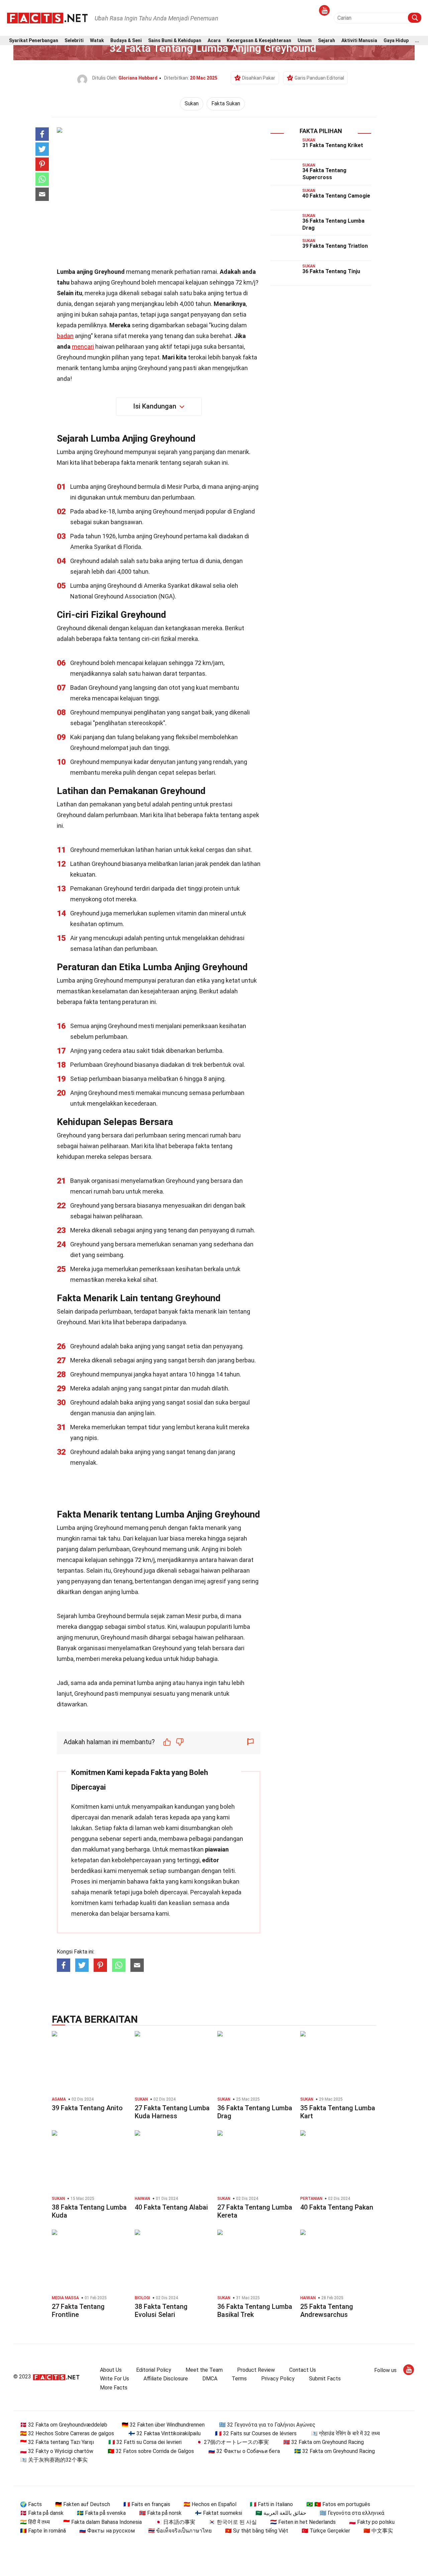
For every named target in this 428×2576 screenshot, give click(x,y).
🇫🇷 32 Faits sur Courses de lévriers (256, 2433)
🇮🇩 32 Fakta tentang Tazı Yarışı (57, 2442)
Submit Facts (325, 2379)
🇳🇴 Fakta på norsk (160, 2513)
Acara (214, 41)
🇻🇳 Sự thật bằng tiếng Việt (257, 2531)
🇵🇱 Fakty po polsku (372, 2522)
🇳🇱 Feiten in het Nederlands (303, 2522)
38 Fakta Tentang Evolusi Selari (161, 2311)
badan (65, 336)
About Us (111, 2370)
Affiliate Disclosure (166, 2379)
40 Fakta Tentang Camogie (336, 196)
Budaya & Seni (126, 41)
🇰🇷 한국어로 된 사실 (233, 2522)
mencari (83, 347)
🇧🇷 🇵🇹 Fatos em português (338, 2504)
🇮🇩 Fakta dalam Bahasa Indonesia (102, 2522)
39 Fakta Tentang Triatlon (335, 246)
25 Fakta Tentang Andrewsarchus (327, 2311)
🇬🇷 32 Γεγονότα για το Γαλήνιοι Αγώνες (267, 2425)
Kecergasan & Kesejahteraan (259, 41)
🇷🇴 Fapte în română (43, 2531)
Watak (97, 41)
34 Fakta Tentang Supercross (324, 174)
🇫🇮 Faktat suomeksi (219, 2513)
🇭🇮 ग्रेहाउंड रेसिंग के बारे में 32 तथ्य (345, 2433)
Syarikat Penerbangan (34, 41)
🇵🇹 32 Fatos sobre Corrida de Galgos (151, 2451)
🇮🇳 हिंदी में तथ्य (35, 2522)
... (417, 41)
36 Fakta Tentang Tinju (331, 271)
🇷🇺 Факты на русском (107, 2531)
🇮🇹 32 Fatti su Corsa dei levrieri (145, 2442)
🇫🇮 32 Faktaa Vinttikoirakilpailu (165, 2433)
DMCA (210, 2379)
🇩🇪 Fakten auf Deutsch (83, 2504)
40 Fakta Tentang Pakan (337, 2207)
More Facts (114, 2388)
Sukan (192, 103)
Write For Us (115, 2379)
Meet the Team (204, 2370)
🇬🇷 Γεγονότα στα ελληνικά (352, 2513)
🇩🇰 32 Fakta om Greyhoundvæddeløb (64, 2425)
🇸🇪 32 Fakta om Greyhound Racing (335, 2451)
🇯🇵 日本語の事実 (175, 2522)
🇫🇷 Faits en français (147, 2504)
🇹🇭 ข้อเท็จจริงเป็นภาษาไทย (180, 2531)
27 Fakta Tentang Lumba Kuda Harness (172, 2112)
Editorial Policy (154, 2370)
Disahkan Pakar (259, 78)
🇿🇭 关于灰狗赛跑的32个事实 (54, 2460)
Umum (305, 41)
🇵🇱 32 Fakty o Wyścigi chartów (57, 2451)
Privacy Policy (278, 2379)
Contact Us (303, 2370)
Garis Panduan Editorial (319, 78)
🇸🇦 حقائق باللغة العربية (281, 2513)
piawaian (217, 1849)
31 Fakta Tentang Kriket (333, 145)
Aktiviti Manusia (359, 41)
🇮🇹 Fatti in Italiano (271, 2504)
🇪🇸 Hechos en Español (210, 2504)
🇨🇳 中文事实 (378, 2531)
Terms (239, 2379)
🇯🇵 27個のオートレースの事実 (232, 2442)
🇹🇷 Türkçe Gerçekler (326, 2531)
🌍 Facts (31, 2504)
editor (210, 1860)
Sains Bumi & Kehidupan (175, 41)
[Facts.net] (47, 17)
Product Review (256, 2370)
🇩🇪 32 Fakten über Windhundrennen (163, 2425)
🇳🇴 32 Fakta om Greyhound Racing (324, 2442)
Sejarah (327, 41)
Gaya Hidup (396, 41)
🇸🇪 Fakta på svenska (101, 2513)
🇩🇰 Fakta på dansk (42, 2513)
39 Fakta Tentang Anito (87, 2108)
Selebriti (74, 41)
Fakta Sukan (226, 103)
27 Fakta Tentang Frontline (78, 2311)
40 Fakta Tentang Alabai (171, 2207)
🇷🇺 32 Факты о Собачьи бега (244, 2451)
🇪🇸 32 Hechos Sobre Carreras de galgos (67, 2433)
